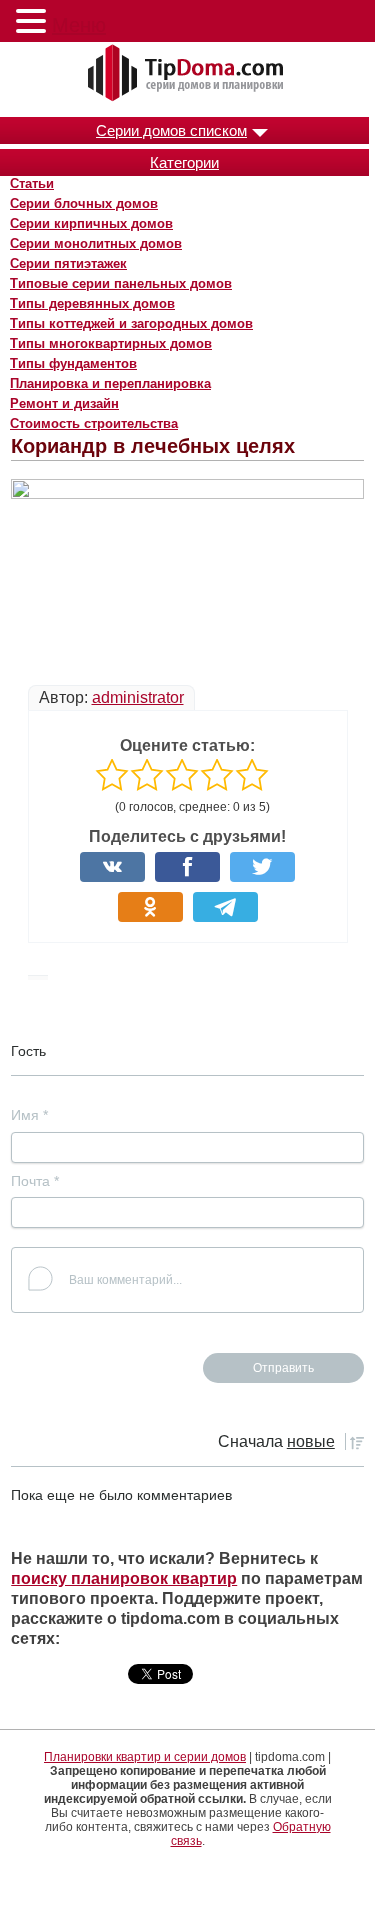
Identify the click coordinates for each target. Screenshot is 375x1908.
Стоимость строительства (94, 423)
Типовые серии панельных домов (121, 283)
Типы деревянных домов (92, 303)
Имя (29, 1115)
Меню (79, 25)
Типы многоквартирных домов (111, 343)
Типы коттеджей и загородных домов (131, 323)
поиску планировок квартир (124, 1578)
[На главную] (188, 74)
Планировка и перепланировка (110, 383)
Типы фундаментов (73, 363)
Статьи (32, 183)
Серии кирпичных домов (91, 223)
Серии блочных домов (84, 203)
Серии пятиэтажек (68, 263)
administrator (138, 697)
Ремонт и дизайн (64, 403)
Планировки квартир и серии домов (145, 1757)
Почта (35, 1181)
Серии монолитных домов (96, 243)
